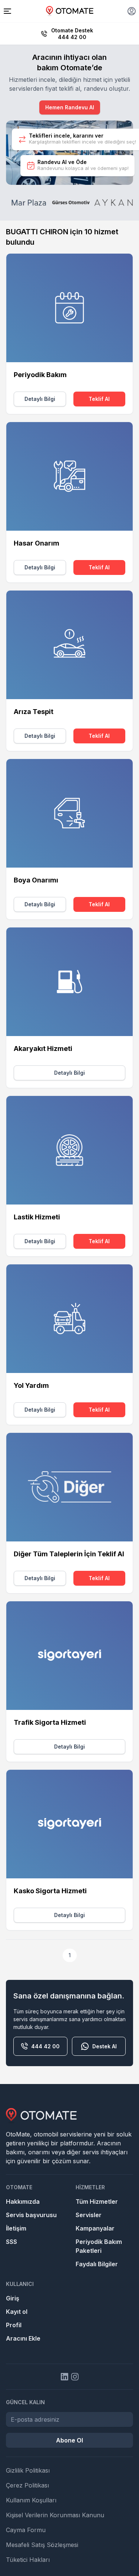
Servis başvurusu (31, 2215)
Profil (14, 2325)
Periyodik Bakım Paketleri (99, 2246)
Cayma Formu (26, 2530)
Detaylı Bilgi (40, 399)
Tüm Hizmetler (97, 2202)
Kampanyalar (95, 2228)
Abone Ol (69, 2440)
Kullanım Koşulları (31, 2500)
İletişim (16, 2228)
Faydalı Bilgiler (97, 2264)
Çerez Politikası (27, 2485)
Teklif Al (99, 399)
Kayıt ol (17, 2312)
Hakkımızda (23, 2202)
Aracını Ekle (23, 2338)
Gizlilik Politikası (28, 2470)
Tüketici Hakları (28, 2560)
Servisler (89, 2215)
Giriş (13, 2298)
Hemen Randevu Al (70, 107)
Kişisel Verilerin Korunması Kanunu (55, 2515)
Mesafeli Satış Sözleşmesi (42, 2545)
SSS (11, 2242)
